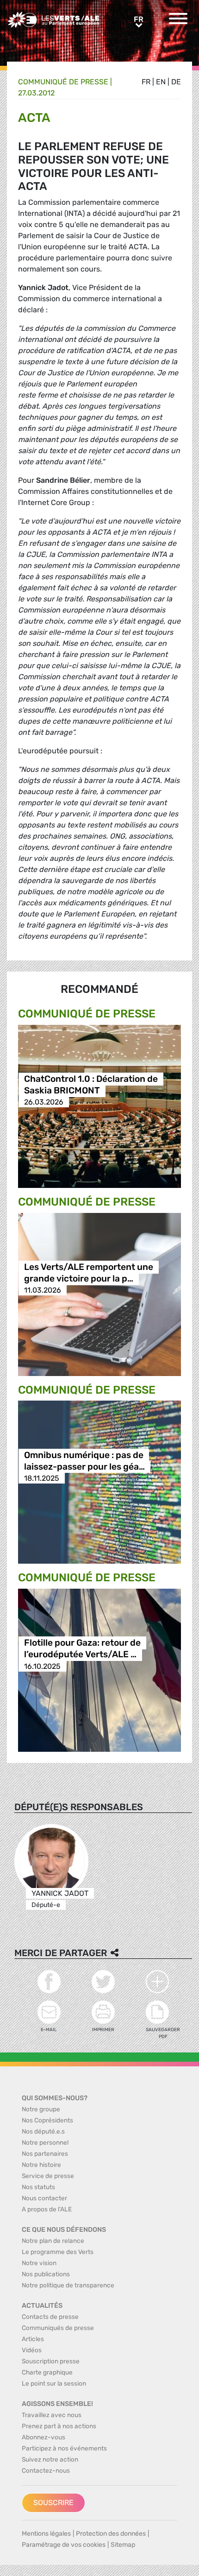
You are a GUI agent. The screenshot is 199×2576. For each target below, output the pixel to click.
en (161, 82)
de (176, 82)
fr (146, 82)
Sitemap (123, 2545)
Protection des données (111, 2534)
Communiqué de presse (63, 82)
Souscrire (53, 2503)
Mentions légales (46, 2534)
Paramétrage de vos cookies (64, 2545)
